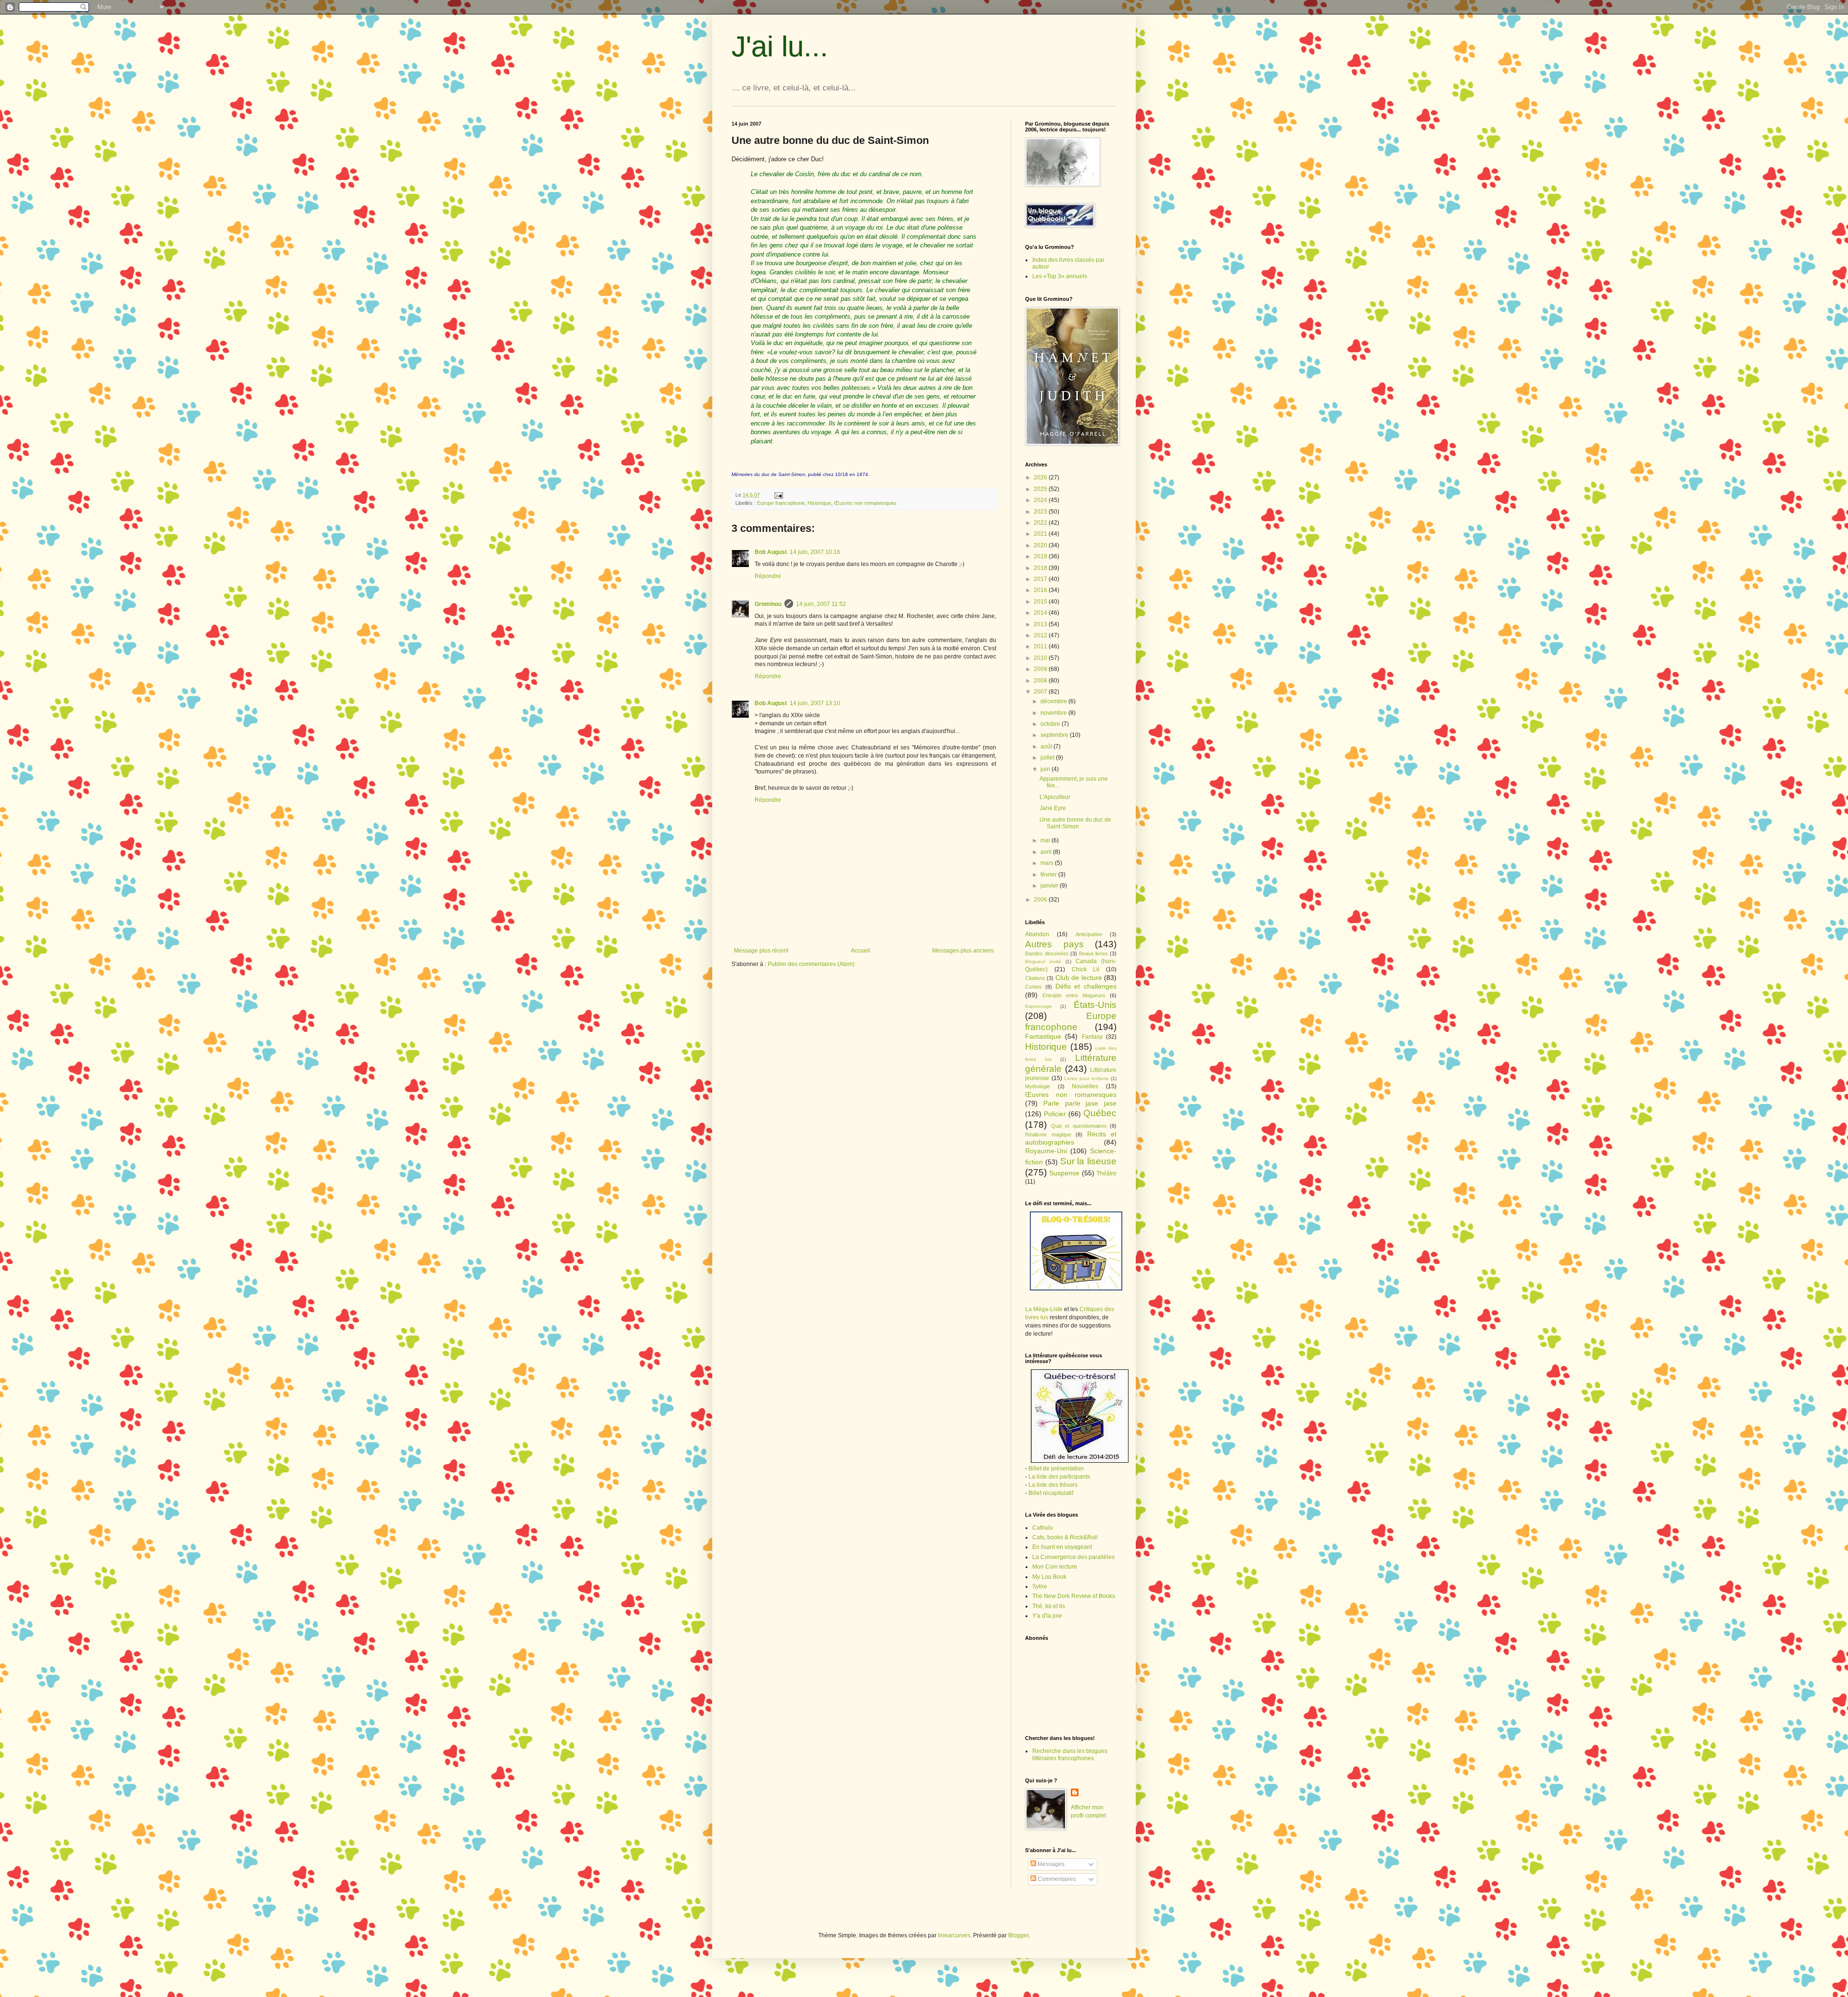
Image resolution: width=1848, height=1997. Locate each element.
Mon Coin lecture (1055, 1567)
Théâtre (1106, 1173)
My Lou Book (1049, 1577)
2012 (1041, 635)
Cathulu (1043, 1528)
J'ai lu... (780, 46)
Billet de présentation (1056, 1469)
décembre (1054, 701)
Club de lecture (1079, 978)
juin (1046, 769)
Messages (1050, 1864)
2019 (1041, 556)
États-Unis (1095, 1005)
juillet (1048, 758)
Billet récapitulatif (1051, 1493)
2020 (1041, 545)
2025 (1041, 489)
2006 (1041, 900)
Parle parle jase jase (1080, 1103)
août (1047, 747)
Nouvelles (1085, 1086)
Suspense (1064, 1173)
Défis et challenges (1086, 986)
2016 (1041, 590)
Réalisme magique (1048, 1134)
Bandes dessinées (1047, 953)
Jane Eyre (1053, 808)
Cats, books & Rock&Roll (1065, 1537)
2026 (1041, 477)
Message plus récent (761, 951)
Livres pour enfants (1086, 1078)
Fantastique (1043, 1036)
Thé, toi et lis (1049, 1606)
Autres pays (1054, 944)
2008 (1041, 681)
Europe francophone (781, 503)
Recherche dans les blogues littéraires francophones (1070, 1754)
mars (1048, 863)
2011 (1041, 646)
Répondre (768, 576)
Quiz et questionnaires (1079, 1126)
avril (1047, 852)
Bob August (771, 552)
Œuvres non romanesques (865, 503)
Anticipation (1089, 934)
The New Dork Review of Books (1074, 1596)
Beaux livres (1094, 953)
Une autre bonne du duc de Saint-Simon (1075, 823)
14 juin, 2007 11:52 (821, 604)
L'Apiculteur (1055, 797)
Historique (819, 503)
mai (1046, 840)
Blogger (1018, 1935)
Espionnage (1039, 1006)
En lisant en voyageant (1062, 1547)
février (1049, 875)
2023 (1041, 512)
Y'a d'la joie (1047, 1616)
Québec (1100, 1113)
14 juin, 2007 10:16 (815, 552)
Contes (1033, 987)
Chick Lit (1086, 969)
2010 (1041, 658)
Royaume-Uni (1046, 1151)
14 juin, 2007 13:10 (815, 703)
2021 (1041, 534)
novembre (1054, 713)
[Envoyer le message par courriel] (778, 495)
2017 (1041, 579)
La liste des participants (1059, 1477)
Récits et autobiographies (1071, 1138)
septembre (1055, 735)
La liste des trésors (1053, 1485)
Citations (1035, 978)
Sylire (1040, 1586)
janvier (1050, 886)
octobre (1051, 724)
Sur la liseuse (1089, 1161)
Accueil (860, 951)
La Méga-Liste (1044, 1309)
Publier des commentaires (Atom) (811, 964)
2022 (1041, 523)
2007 (1041, 692)
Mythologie (1038, 1086)
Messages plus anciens (963, 951)
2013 (1041, 624)
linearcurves (954, 1935)
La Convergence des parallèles (1073, 1557)
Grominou (768, 604)
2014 (1041, 613)
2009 (1041, 669)
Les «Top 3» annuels (1060, 276)
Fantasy (1092, 1037)
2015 (1041, 602)
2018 (1041, 568)
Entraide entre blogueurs (1074, 995)
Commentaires (1056, 1879)
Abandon (1037, 934)
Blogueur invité (1043, 961)
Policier (1055, 1114)
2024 (1041, 500)
